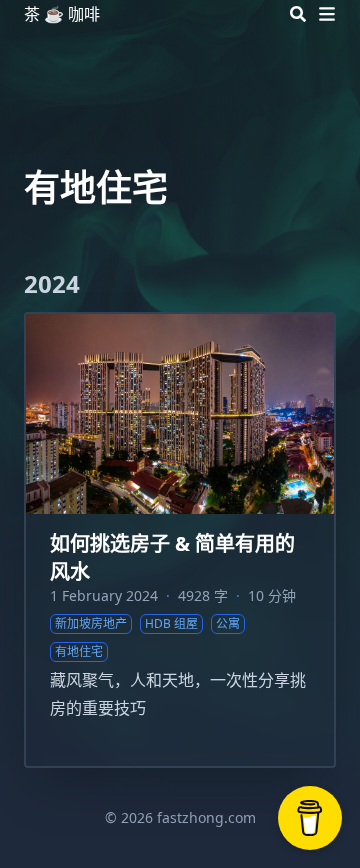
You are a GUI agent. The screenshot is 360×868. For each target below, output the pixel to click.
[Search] (298, 14)
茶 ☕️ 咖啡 (62, 14)
